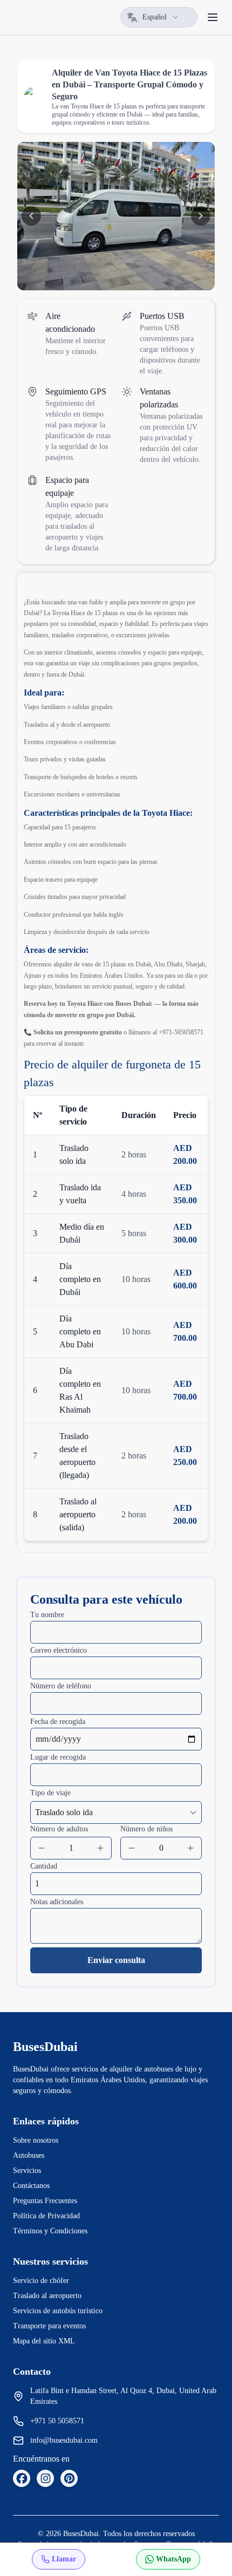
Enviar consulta (116, 1960)
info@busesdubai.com (64, 2440)
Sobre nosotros (36, 2140)
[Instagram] (45, 2478)
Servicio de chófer (41, 2281)
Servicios (27, 2170)
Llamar (64, 2559)
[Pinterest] (69, 2478)
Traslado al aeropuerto (47, 2296)
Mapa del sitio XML (44, 2341)
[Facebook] (22, 2478)
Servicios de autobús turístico (58, 2311)
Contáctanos (31, 2186)
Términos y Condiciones (50, 2231)
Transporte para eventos (49, 2326)
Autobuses (29, 2155)
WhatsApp (173, 2559)
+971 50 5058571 (57, 2421)
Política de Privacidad (46, 2216)
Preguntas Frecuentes (45, 2201)
